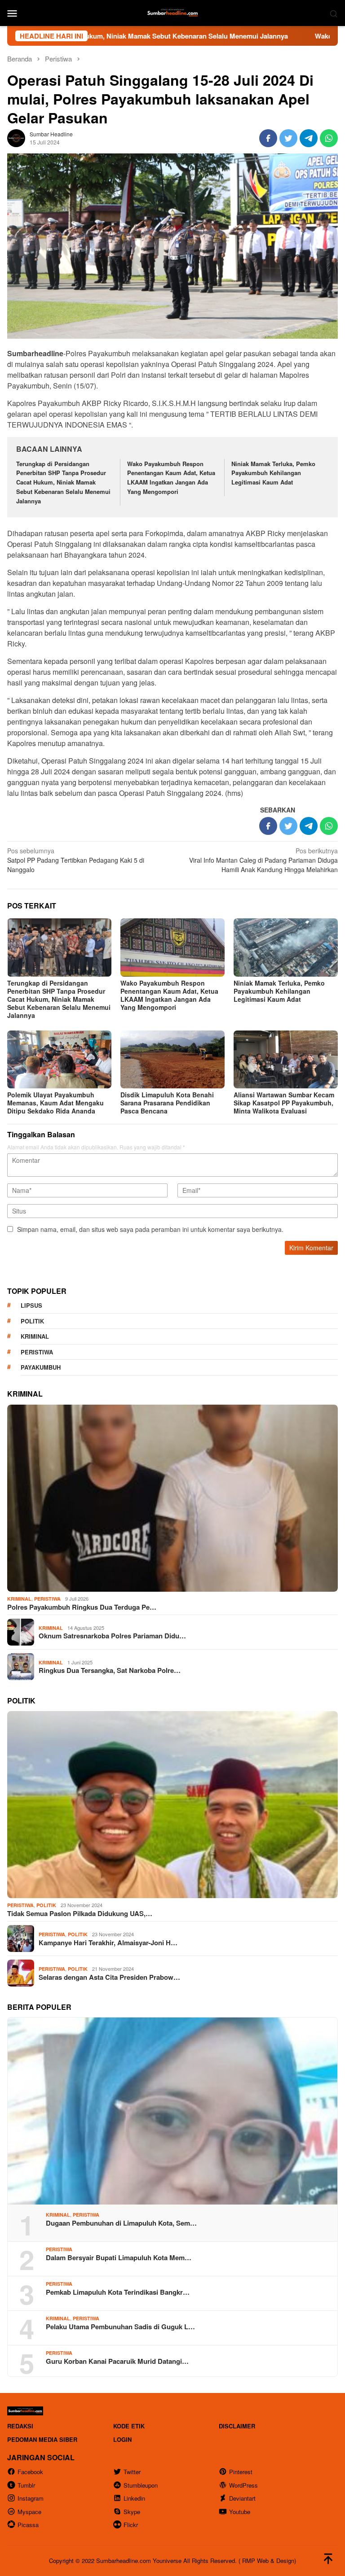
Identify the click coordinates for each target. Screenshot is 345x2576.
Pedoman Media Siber (42, 2439)
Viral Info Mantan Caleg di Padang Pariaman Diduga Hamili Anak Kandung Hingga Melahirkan (263, 860)
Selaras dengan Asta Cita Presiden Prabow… (109, 1977)
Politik (32, 1321)
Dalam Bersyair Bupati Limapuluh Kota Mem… (119, 2257)
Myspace (29, 2512)
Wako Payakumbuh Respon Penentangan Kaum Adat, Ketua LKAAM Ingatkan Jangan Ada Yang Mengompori (171, 478)
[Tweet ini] (288, 138)
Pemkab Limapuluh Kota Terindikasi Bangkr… (118, 2292)
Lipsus (31, 1305)
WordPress (243, 2485)
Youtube (240, 2512)
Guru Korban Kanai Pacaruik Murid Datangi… (117, 2361)
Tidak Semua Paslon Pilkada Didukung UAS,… (80, 1913)
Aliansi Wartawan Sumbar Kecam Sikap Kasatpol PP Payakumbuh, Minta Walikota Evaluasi (284, 1103)
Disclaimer (237, 2426)
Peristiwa (37, 1352)
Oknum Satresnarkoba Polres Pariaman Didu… (112, 1636)
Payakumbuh (41, 1367)
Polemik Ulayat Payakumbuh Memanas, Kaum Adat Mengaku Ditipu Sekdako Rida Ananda (55, 1103)
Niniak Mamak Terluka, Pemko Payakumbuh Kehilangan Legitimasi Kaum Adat (273, 473)
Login (122, 2439)
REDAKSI (20, 2426)
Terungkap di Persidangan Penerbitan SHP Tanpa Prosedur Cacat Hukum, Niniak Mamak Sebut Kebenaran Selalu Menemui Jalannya (63, 482)
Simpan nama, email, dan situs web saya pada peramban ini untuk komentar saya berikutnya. (150, 1229)
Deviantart (242, 2498)
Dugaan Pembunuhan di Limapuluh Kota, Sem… (121, 2223)
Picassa (28, 2525)
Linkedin (134, 2498)
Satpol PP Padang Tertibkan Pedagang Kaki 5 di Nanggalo (76, 860)
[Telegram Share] (309, 138)
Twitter (132, 2472)
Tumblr (26, 2485)
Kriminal (35, 1336)
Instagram (31, 2498)
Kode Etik (129, 2426)
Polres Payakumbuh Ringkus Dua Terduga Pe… (82, 1607)
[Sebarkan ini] (268, 138)
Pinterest (241, 2472)
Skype (132, 2512)
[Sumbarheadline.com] (172, 12)
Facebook (30, 2472)
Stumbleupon (141, 2485)
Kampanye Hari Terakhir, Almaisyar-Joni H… (108, 1943)
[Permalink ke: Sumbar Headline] (16, 137)
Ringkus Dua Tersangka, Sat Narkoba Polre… (110, 1670)
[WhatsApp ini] (329, 138)
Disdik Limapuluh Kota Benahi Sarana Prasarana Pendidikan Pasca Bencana (167, 1103)
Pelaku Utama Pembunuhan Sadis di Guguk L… (120, 2327)
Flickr (131, 2525)
